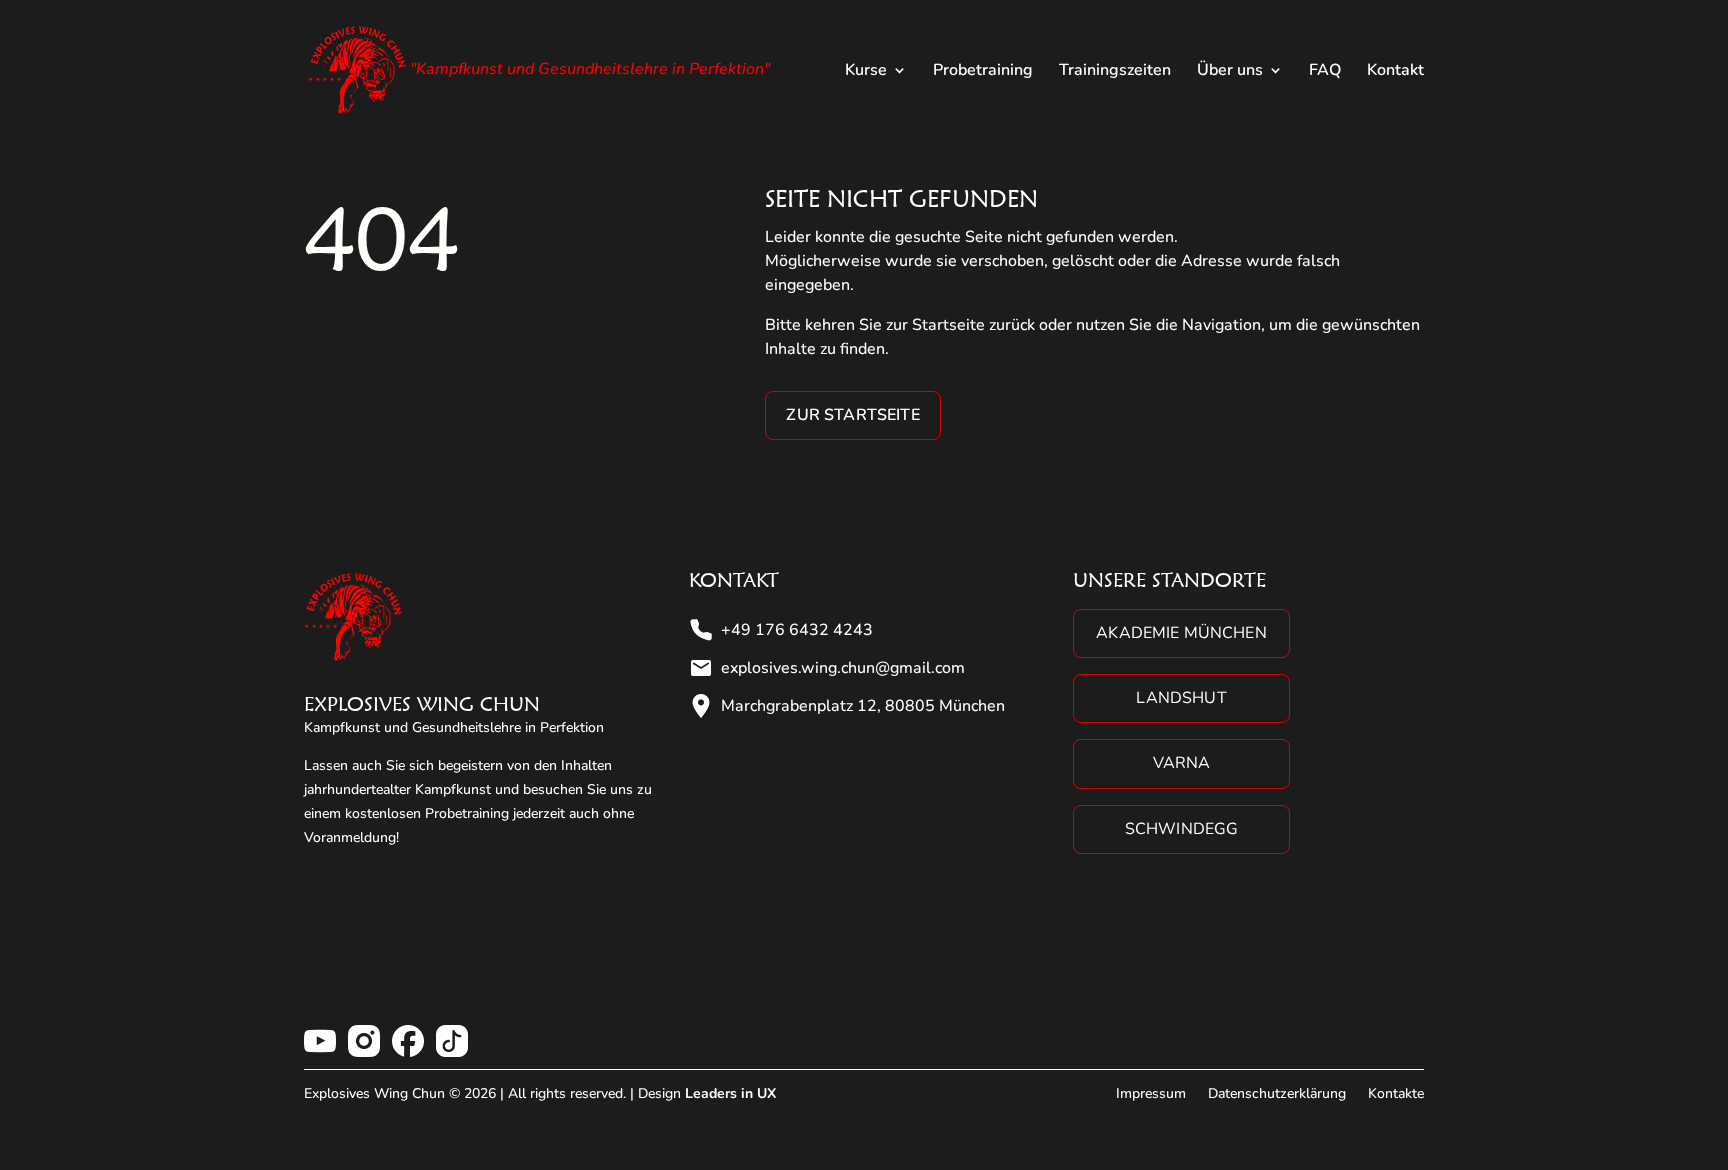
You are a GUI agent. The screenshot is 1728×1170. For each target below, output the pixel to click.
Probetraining (983, 72)
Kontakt (1395, 72)
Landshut (1181, 698)
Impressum (1151, 1093)
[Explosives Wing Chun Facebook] (408, 1041)
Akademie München (1181, 633)
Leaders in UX (730, 1093)
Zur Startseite (852, 415)
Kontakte (1396, 1093)
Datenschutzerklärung (1277, 1093)
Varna (1182, 763)
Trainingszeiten (1115, 72)
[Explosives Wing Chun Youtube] (320, 1041)
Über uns (1230, 72)
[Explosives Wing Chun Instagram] (364, 1041)
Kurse (866, 72)
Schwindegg (1182, 829)
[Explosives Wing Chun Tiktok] (452, 1041)
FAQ (1325, 72)
